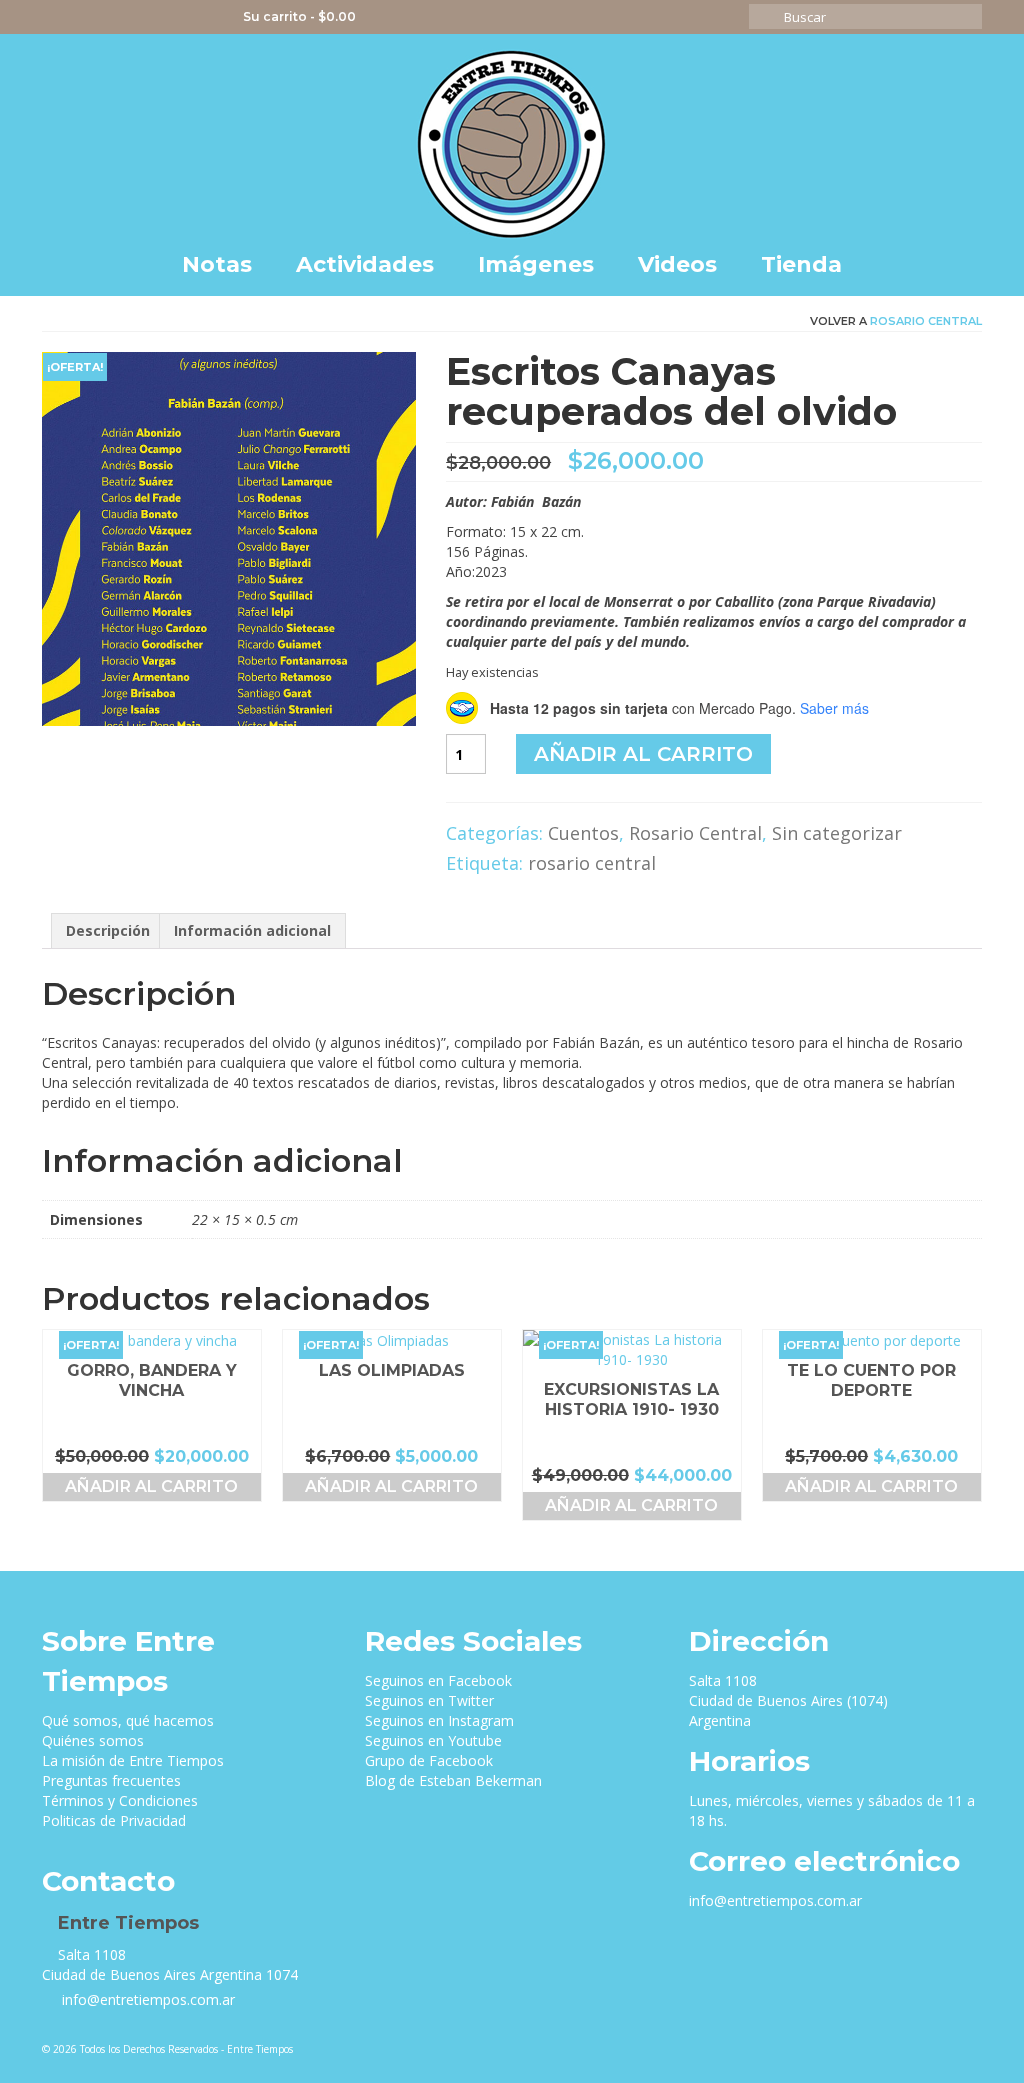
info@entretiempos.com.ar (146, 1999)
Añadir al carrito (643, 754)
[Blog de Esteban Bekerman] (201, 17)
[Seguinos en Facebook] (56, 17)
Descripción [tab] (108, 930)
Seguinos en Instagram (439, 1720)
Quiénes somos (93, 1740)
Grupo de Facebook (429, 1760)
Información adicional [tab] (252, 930)
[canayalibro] (229, 537)
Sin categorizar (837, 833)
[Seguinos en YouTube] (143, 17)
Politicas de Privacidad (114, 1820)
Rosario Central (926, 321)
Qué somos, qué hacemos (128, 1720)
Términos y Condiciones (120, 1800)
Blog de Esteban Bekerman (453, 1780)
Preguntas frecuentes (111, 1780)
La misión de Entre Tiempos (133, 1760)
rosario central (592, 863)
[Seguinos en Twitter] (85, 17)
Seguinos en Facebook (438, 1680)
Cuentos (583, 833)
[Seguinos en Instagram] (114, 17)
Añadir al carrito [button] (151, 1486)
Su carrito (298, 16)
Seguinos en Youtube (433, 1740)
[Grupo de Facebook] (172, 17)
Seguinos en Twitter (429, 1700)
